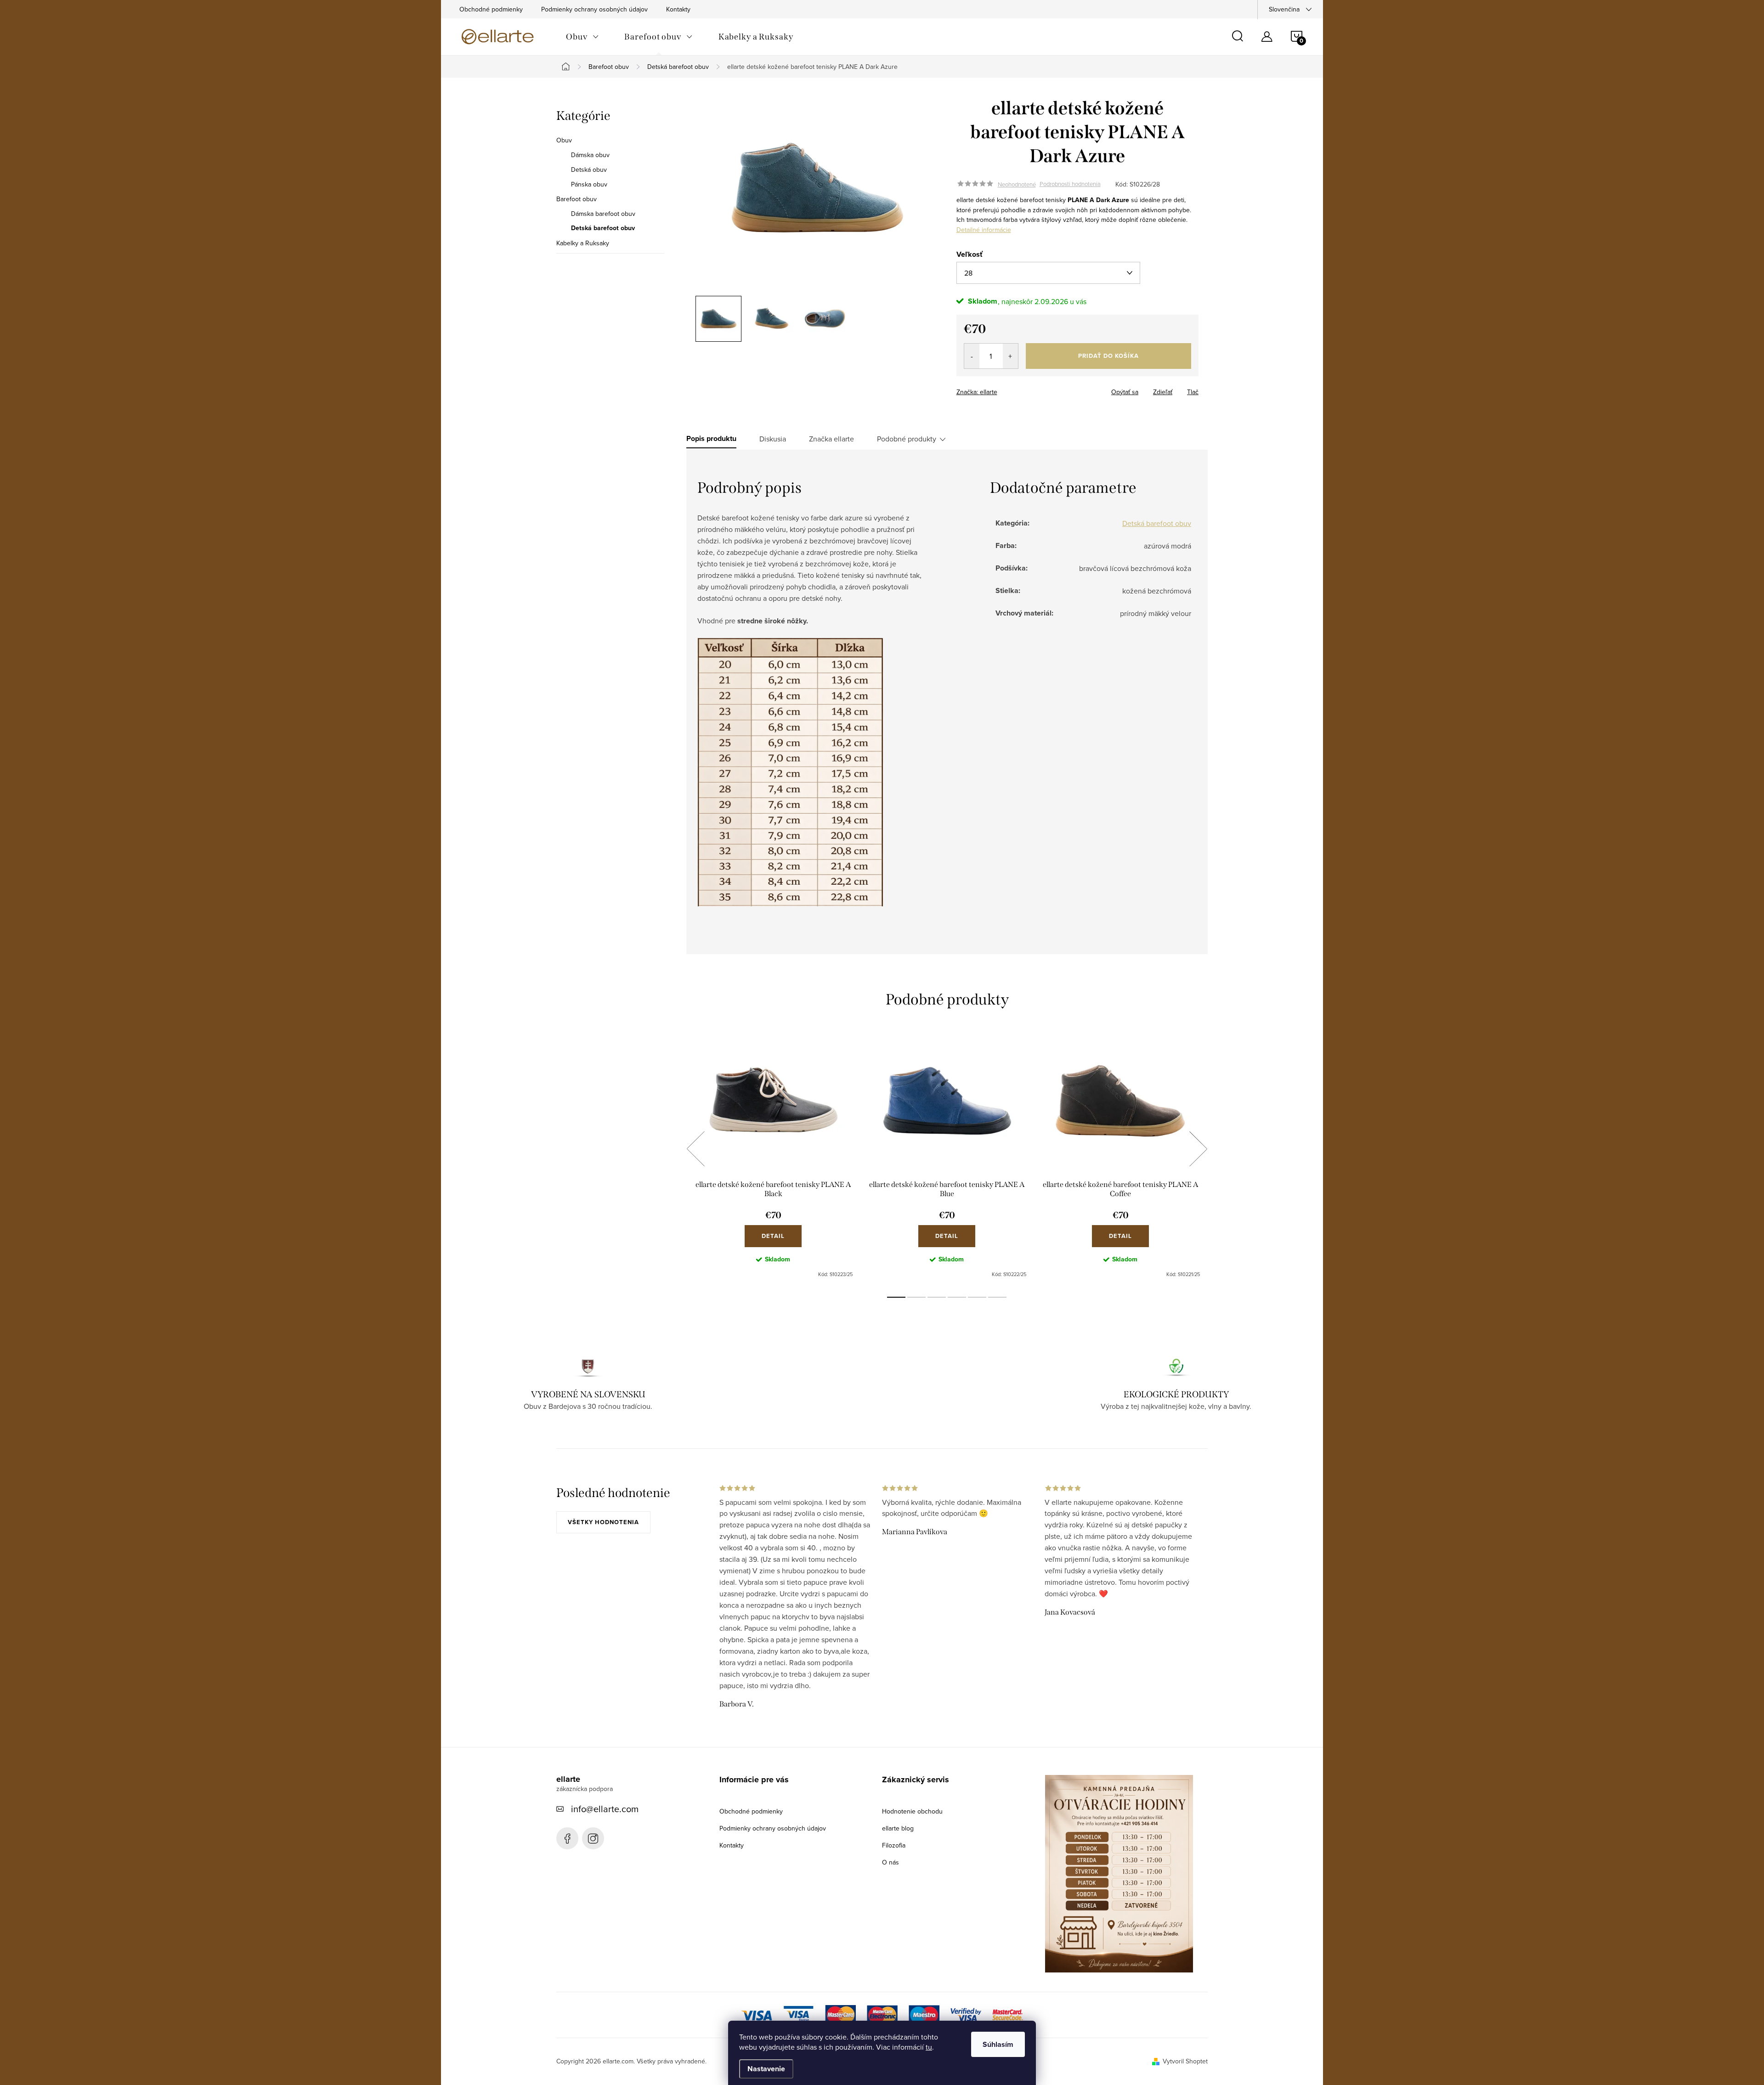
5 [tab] (977, 1297)
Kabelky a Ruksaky (583, 243)
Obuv (564, 140)
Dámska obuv (590, 155)
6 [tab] (997, 1297)
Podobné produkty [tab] (907, 439)
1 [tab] (896, 1297)
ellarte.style (593, 1838)
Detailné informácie (984, 230)
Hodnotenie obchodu (912, 1811)
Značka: (977, 392)
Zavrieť (1021, 389)
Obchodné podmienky (491, 9)
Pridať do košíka (1108, 356)
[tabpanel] (773, 1159)
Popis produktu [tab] (711, 439)
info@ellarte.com (605, 1809)
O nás (890, 1862)
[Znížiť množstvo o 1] (972, 356)
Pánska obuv (589, 184)
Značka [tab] (831, 439)
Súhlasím (998, 2044)
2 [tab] (916, 1297)
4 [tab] (957, 1297)
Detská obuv (589, 170)
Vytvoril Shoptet (1185, 2061)
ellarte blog (898, 1828)
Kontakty (678, 9)
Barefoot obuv (577, 199)
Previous (695, 1149)
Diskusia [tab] (773, 439)
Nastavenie (766, 2069)
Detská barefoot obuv (603, 228)
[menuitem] (582, 37)
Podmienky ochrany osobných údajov (594, 9)
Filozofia (894, 1845)
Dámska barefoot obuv (603, 214)
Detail (773, 1236)
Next (1198, 1149)
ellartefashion (567, 1838)
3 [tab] (937, 1297)
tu (929, 2047)
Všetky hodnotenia (603, 1522)
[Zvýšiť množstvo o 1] (1010, 356)
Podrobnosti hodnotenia (1070, 184)
